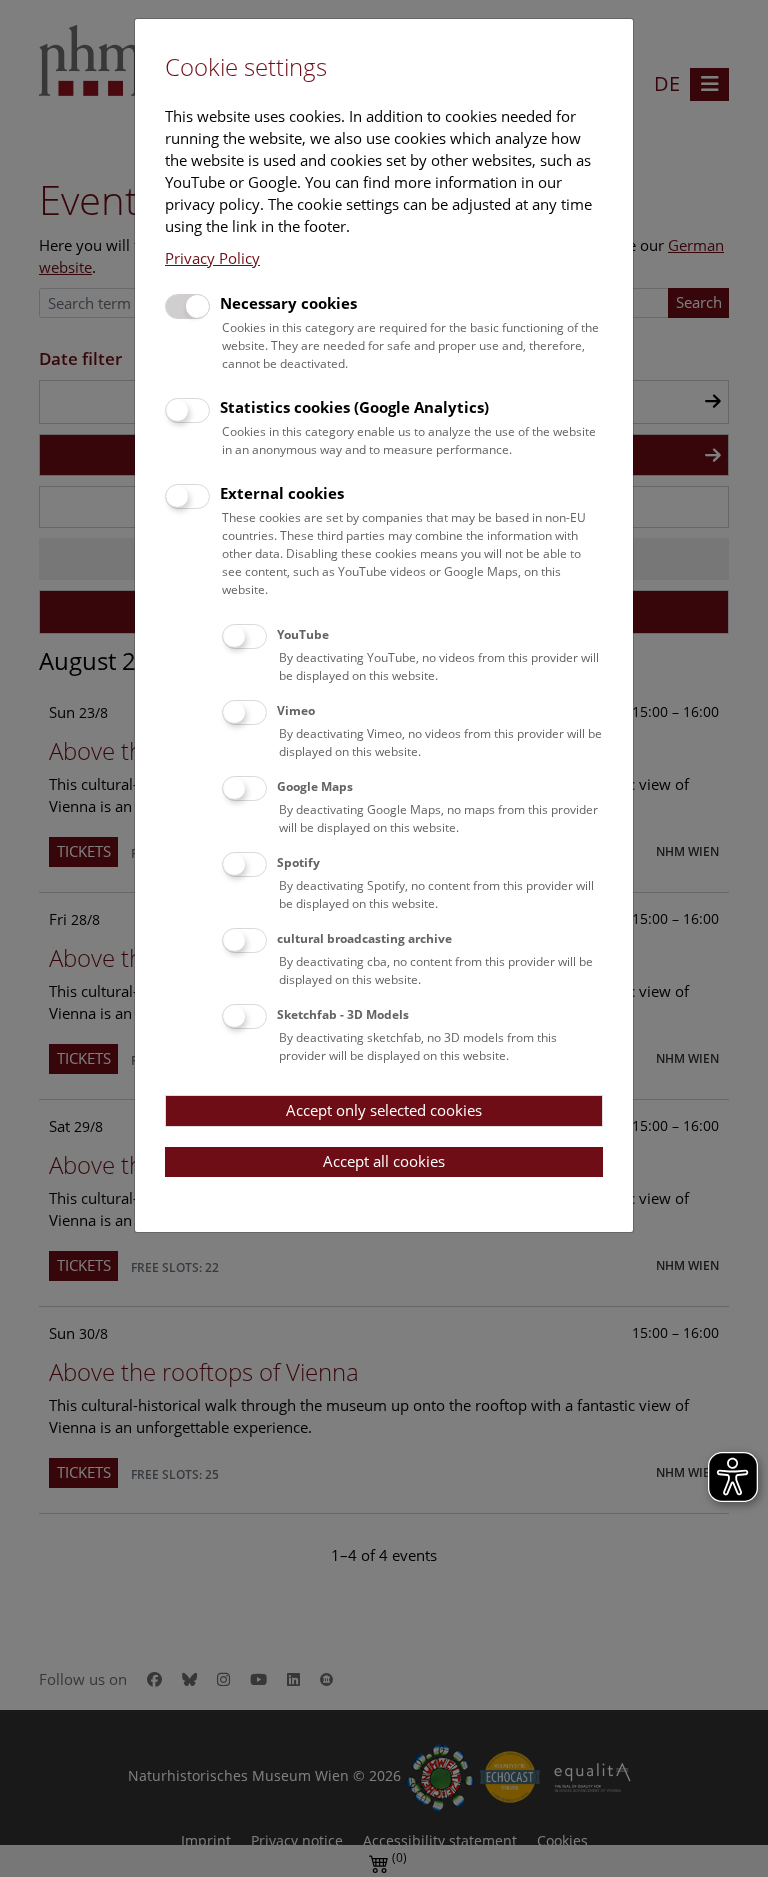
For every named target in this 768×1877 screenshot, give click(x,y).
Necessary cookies (288, 303)
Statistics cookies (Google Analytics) (354, 407)
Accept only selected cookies (384, 1110)
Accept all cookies (384, 1161)
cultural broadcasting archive (364, 938)
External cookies (282, 493)
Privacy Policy (212, 258)
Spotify (298, 862)
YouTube (303, 634)
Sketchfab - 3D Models (343, 1014)
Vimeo (296, 710)
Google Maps (315, 786)
